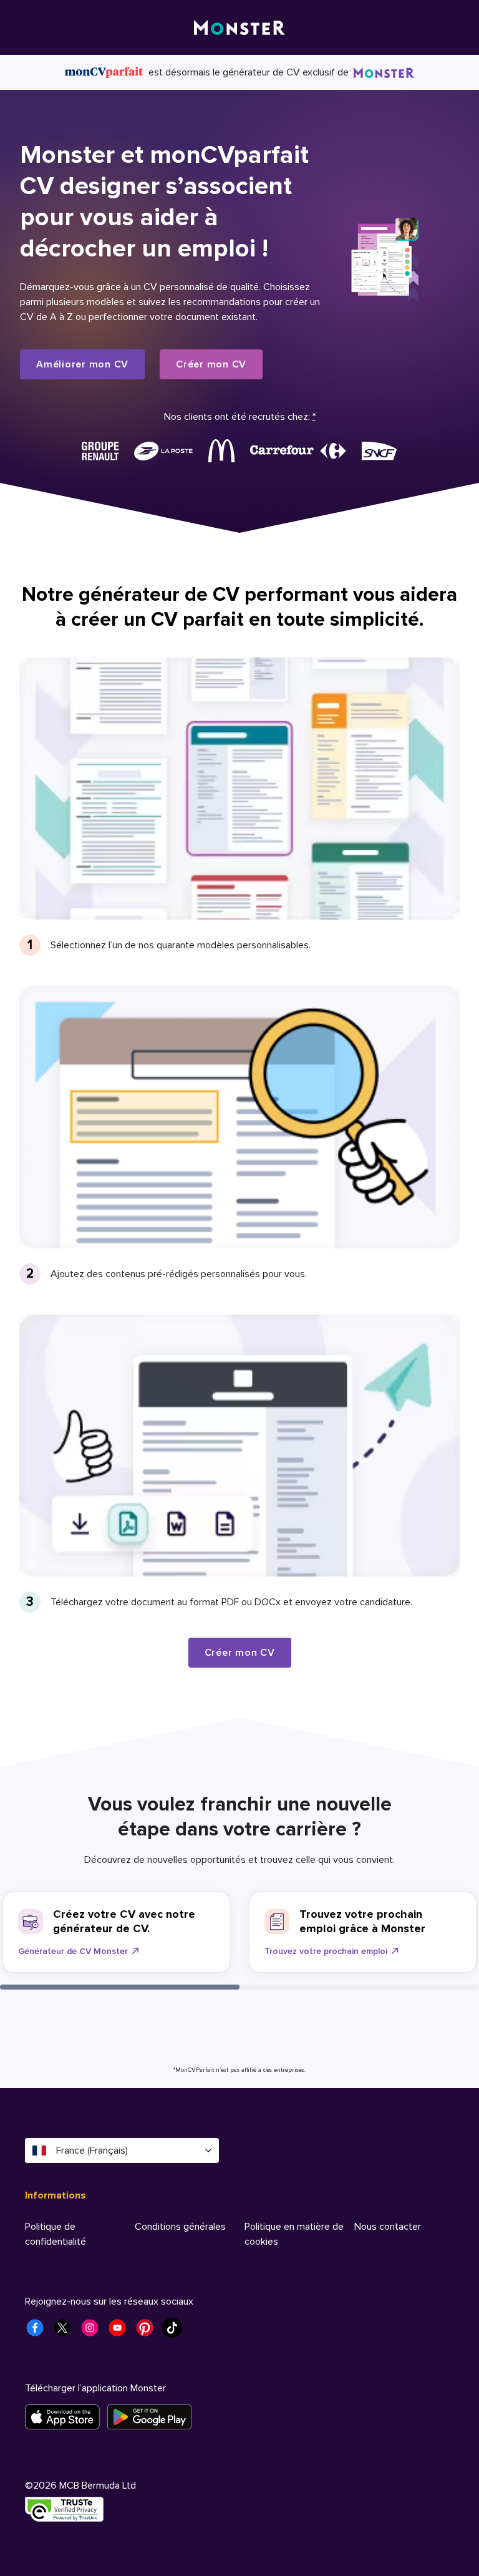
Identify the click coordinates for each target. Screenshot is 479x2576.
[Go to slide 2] (359, 1987)
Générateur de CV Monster (73, 1951)
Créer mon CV (211, 364)
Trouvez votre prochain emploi (326, 1951)
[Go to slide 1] (120, 1987)
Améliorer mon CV (82, 364)
